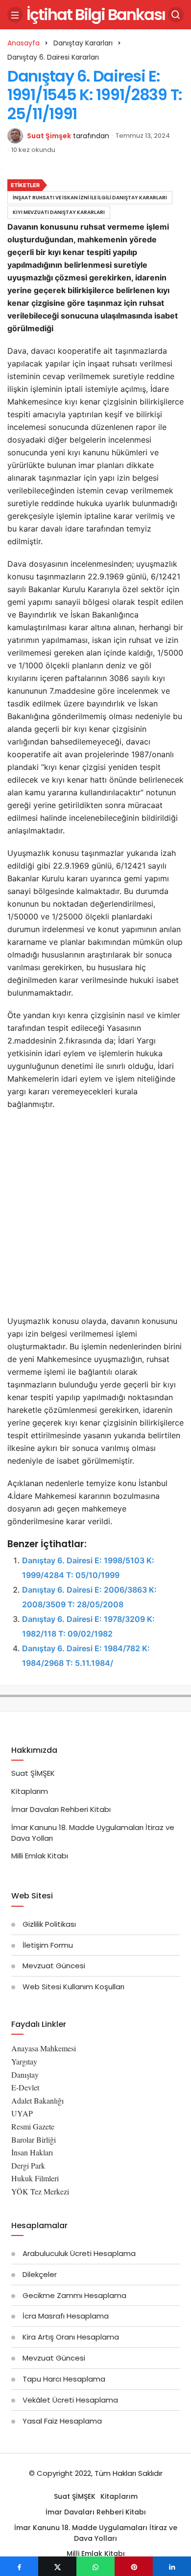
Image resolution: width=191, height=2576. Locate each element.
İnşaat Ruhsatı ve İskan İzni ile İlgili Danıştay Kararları (90, 198)
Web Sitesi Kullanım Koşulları (73, 1987)
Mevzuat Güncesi (54, 1966)
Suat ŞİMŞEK (33, 1773)
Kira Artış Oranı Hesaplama (71, 2337)
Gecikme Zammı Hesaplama (74, 2295)
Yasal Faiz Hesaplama (62, 2421)
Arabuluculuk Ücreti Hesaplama (79, 2253)
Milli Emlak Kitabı (40, 1856)
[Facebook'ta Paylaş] (19, 2566)
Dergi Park (28, 2165)
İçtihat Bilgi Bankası (96, 14)
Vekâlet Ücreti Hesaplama (70, 2400)
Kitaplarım (30, 1791)
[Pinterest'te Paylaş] (134, 2566)
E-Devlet (25, 2087)
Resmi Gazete (33, 2126)
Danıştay (25, 2075)
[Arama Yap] (176, 15)
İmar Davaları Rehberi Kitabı (61, 1809)
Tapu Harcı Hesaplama (64, 2379)
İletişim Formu (48, 1945)
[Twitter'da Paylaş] (57, 2566)
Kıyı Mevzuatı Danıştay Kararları (59, 212)
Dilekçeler (40, 2274)
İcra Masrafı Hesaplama (66, 2316)
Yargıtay (24, 2061)
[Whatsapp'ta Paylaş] (95, 2566)
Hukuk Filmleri (35, 2178)
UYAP (22, 2113)
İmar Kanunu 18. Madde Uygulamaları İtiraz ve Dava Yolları (96, 2533)
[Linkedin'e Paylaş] (172, 2566)
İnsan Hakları (32, 2152)
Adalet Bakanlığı (37, 2100)
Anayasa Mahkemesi (44, 2048)
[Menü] (15, 15)
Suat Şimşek (49, 136)
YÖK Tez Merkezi (40, 2191)
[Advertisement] (95, 1215)
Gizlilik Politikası (49, 1924)
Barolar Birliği (34, 2140)
